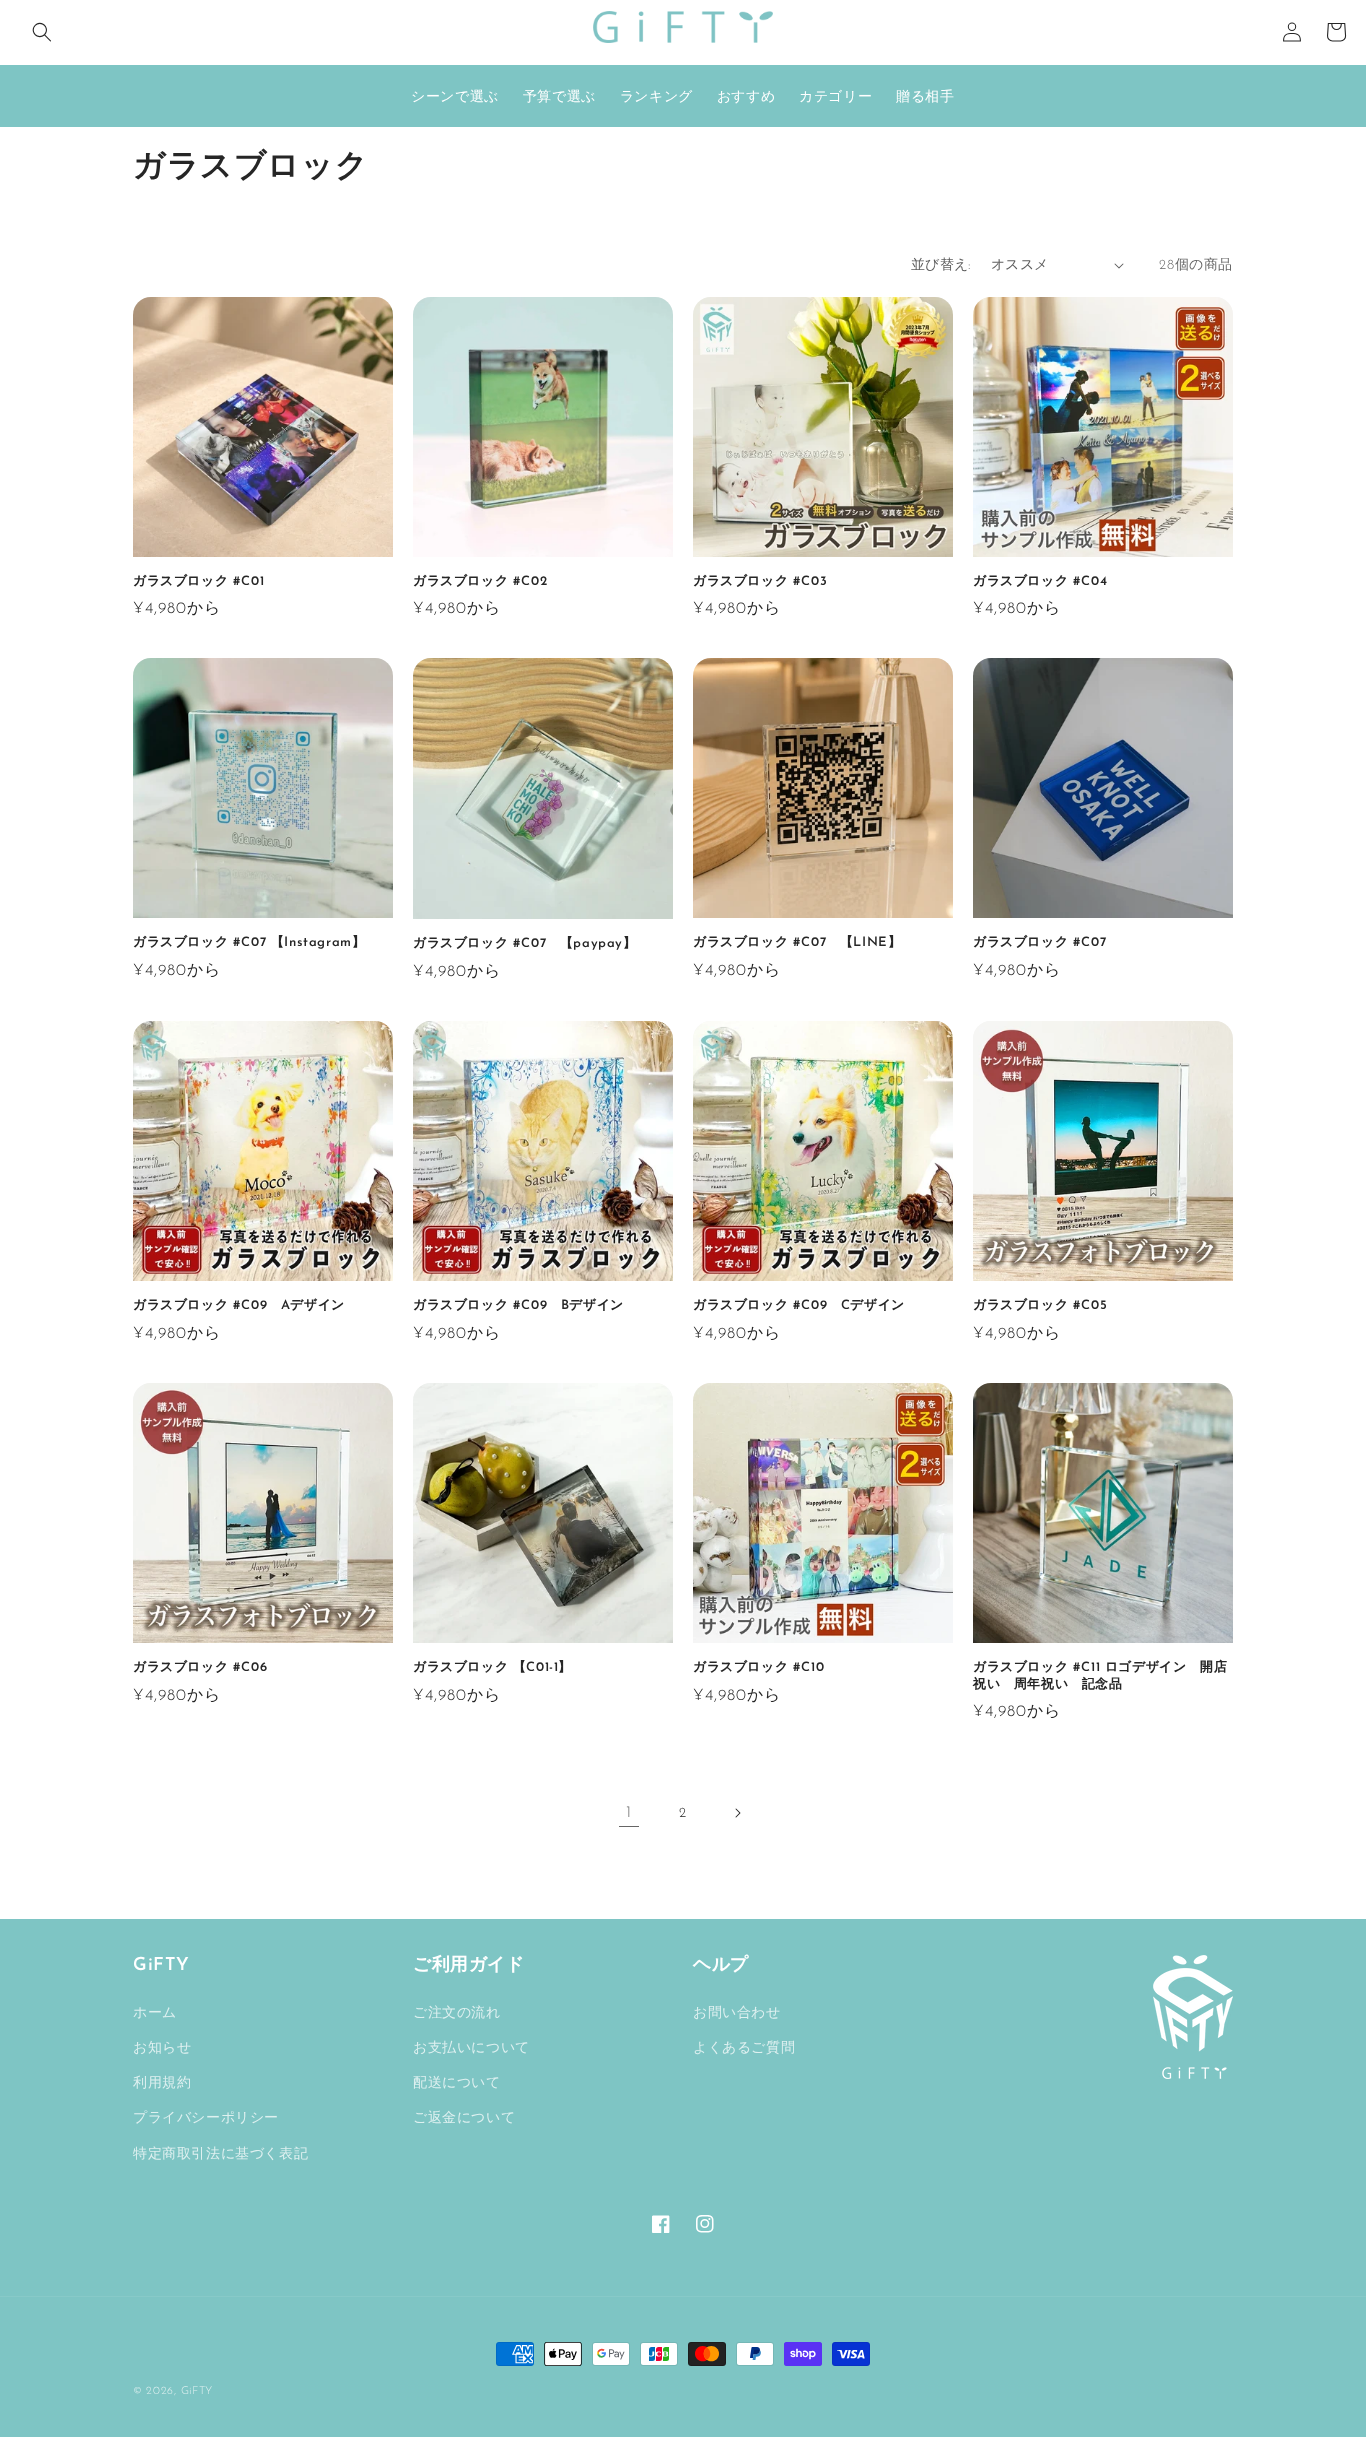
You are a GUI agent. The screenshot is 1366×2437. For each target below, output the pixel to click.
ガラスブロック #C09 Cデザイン (805, 1305)
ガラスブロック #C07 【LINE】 (797, 942)
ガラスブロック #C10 (765, 1667)
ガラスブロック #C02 (480, 581)
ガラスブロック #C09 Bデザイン (525, 1305)
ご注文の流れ (457, 2013)
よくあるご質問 (744, 2048)
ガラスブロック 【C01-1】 (492, 1667)
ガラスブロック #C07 (1053, 942)
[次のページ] (737, 1813)
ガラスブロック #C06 (200, 1667)
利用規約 (162, 2083)
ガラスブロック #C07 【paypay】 (525, 943)
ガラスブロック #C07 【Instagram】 (249, 942)
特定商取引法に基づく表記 (220, 2154)
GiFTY (197, 2391)
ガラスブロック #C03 (760, 581)
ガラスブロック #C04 (1047, 581)
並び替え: (941, 265)
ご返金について (464, 2118)
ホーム (155, 2013)
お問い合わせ (737, 2013)
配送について (457, 2083)
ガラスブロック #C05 (1047, 1305)
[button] (42, 32)
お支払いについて (471, 2048)
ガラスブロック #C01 (198, 581)
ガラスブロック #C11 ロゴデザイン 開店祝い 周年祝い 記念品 (1100, 1676)
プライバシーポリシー (206, 2118)
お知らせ (162, 2048)
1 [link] (629, 1813)
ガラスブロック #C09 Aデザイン (245, 1305)
